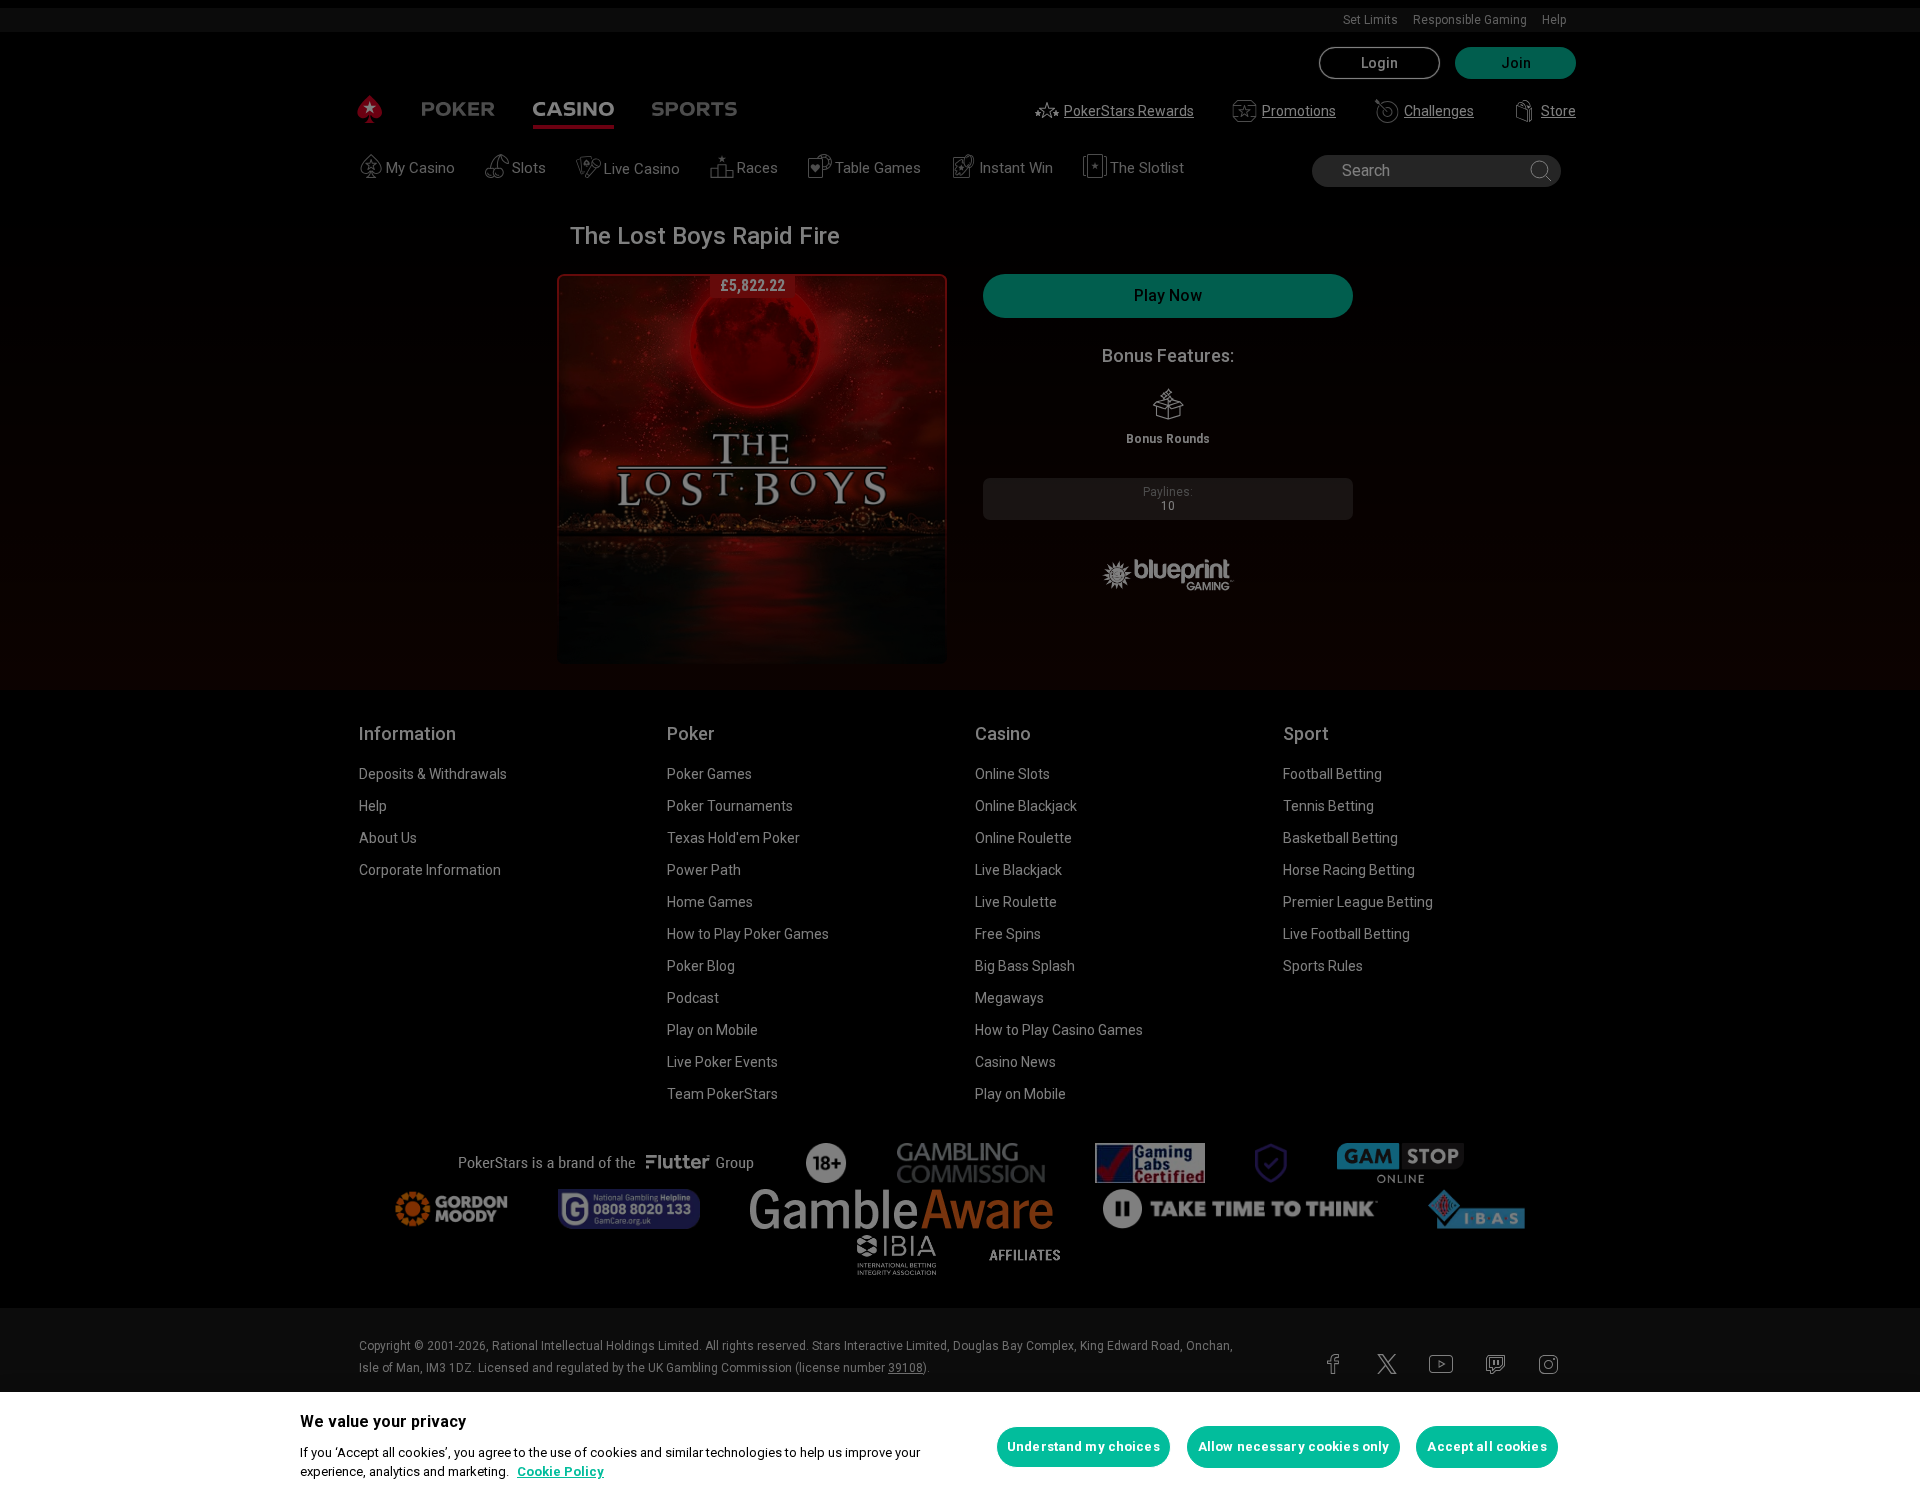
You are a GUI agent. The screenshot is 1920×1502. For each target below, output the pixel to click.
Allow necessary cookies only (1294, 1446)
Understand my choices (1083, 1446)
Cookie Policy (560, 1471)
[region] (960, 1447)
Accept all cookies (1486, 1446)
